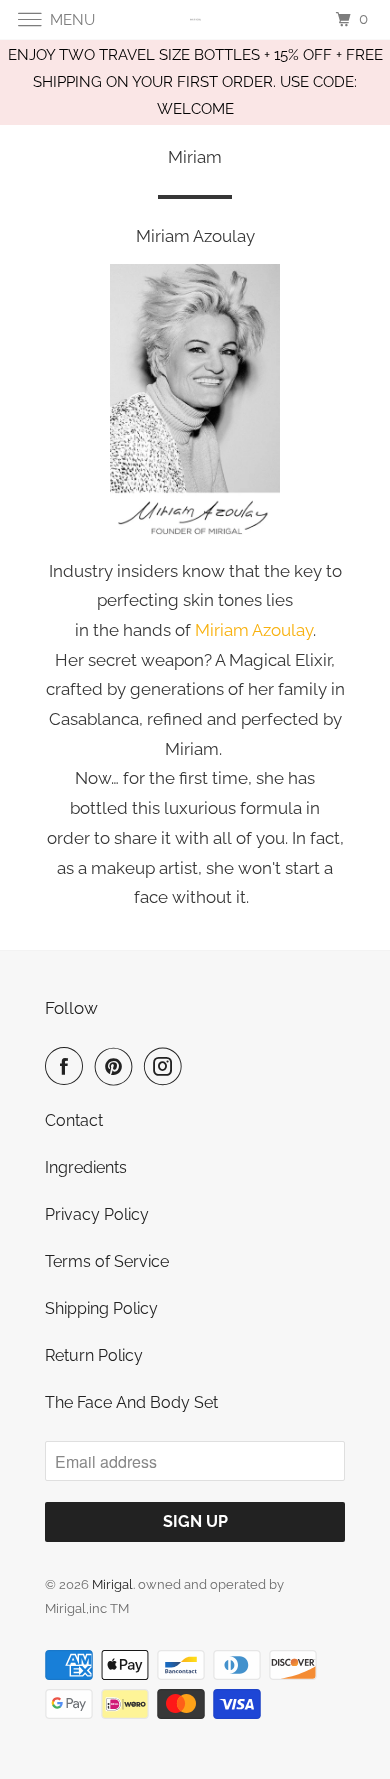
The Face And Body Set (131, 1402)
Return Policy (94, 1355)
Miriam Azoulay (254, 630)
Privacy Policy (97, 1214)
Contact (74, 1120)
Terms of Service (107, 1261)
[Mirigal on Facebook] (68, 1066)
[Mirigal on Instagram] (167, 1066)
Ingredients (86, 1167)
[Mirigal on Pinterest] (118, 1066)
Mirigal (112, 1584)
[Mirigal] (195, 19)
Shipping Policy (101, 1308)
